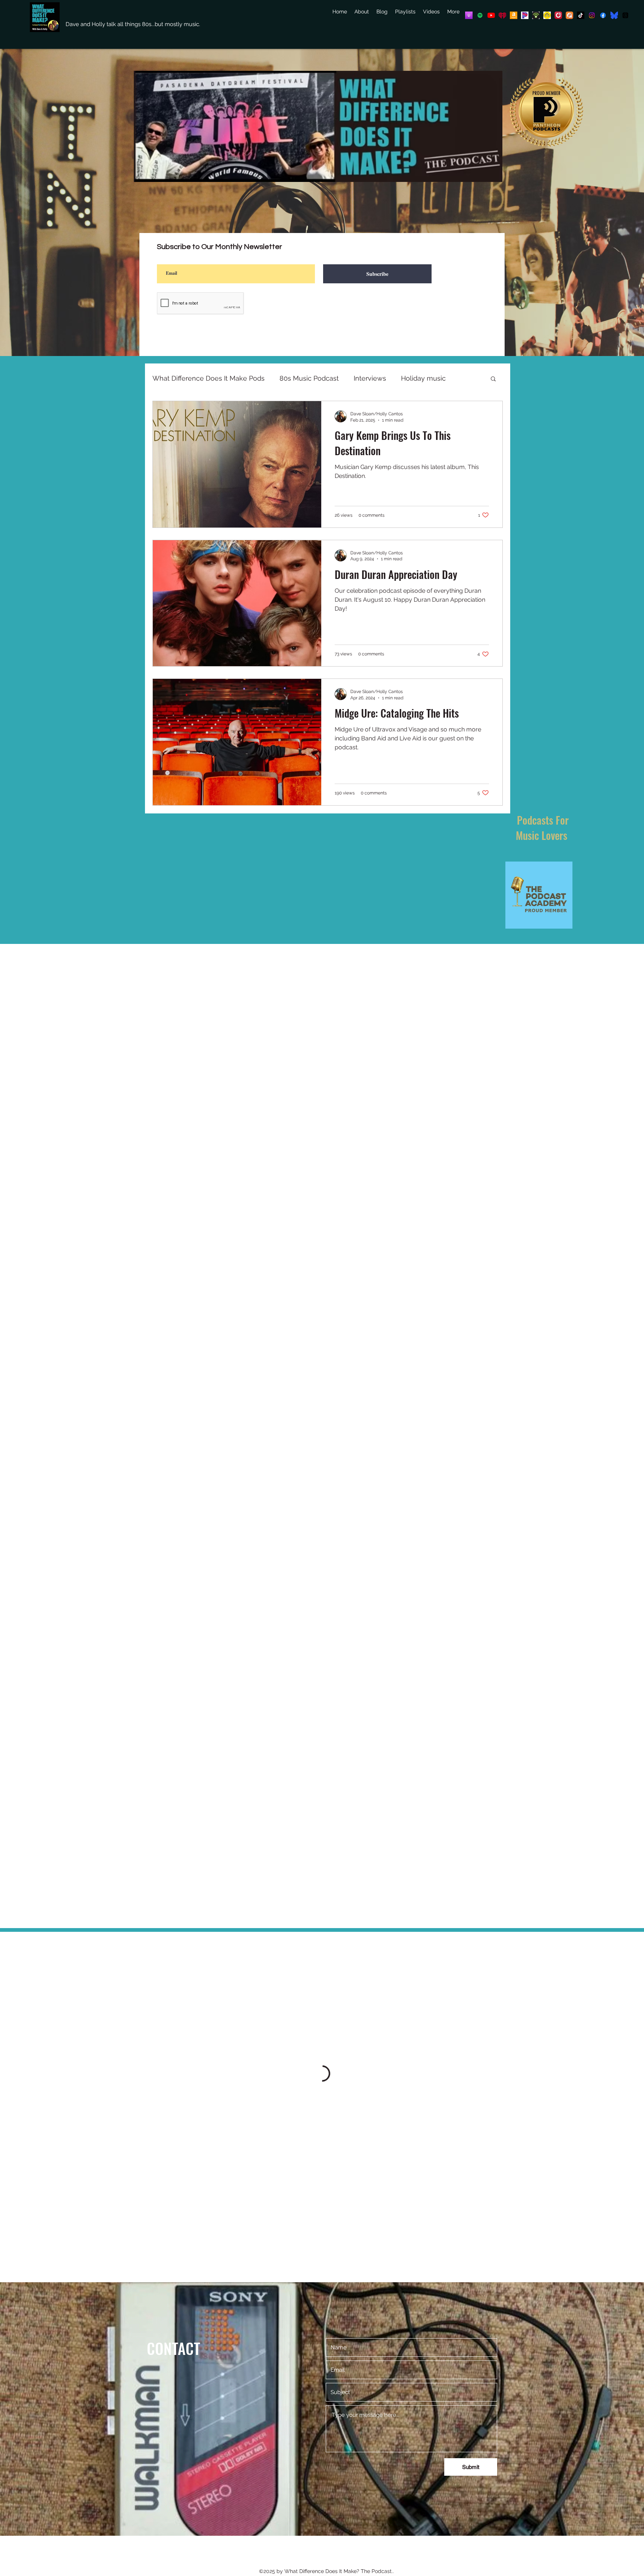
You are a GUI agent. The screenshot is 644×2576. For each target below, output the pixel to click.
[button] (493, 379)
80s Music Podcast (309, 378)
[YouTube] (491, 15)
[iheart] (502, 15)
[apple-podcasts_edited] (469, 15)
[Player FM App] (558, 15)
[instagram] (592, 15)
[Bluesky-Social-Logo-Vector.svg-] (614, 15)
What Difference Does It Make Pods (209, 378)
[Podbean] (536, 15)
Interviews (370, 378)
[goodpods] (547, 15)
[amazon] (514, 15)
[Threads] (625, 15)
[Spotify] (480, 15)
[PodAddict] (569, 15)
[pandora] (525, 15)
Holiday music (423, 378)
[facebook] (603, 15)
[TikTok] (581, 15)
